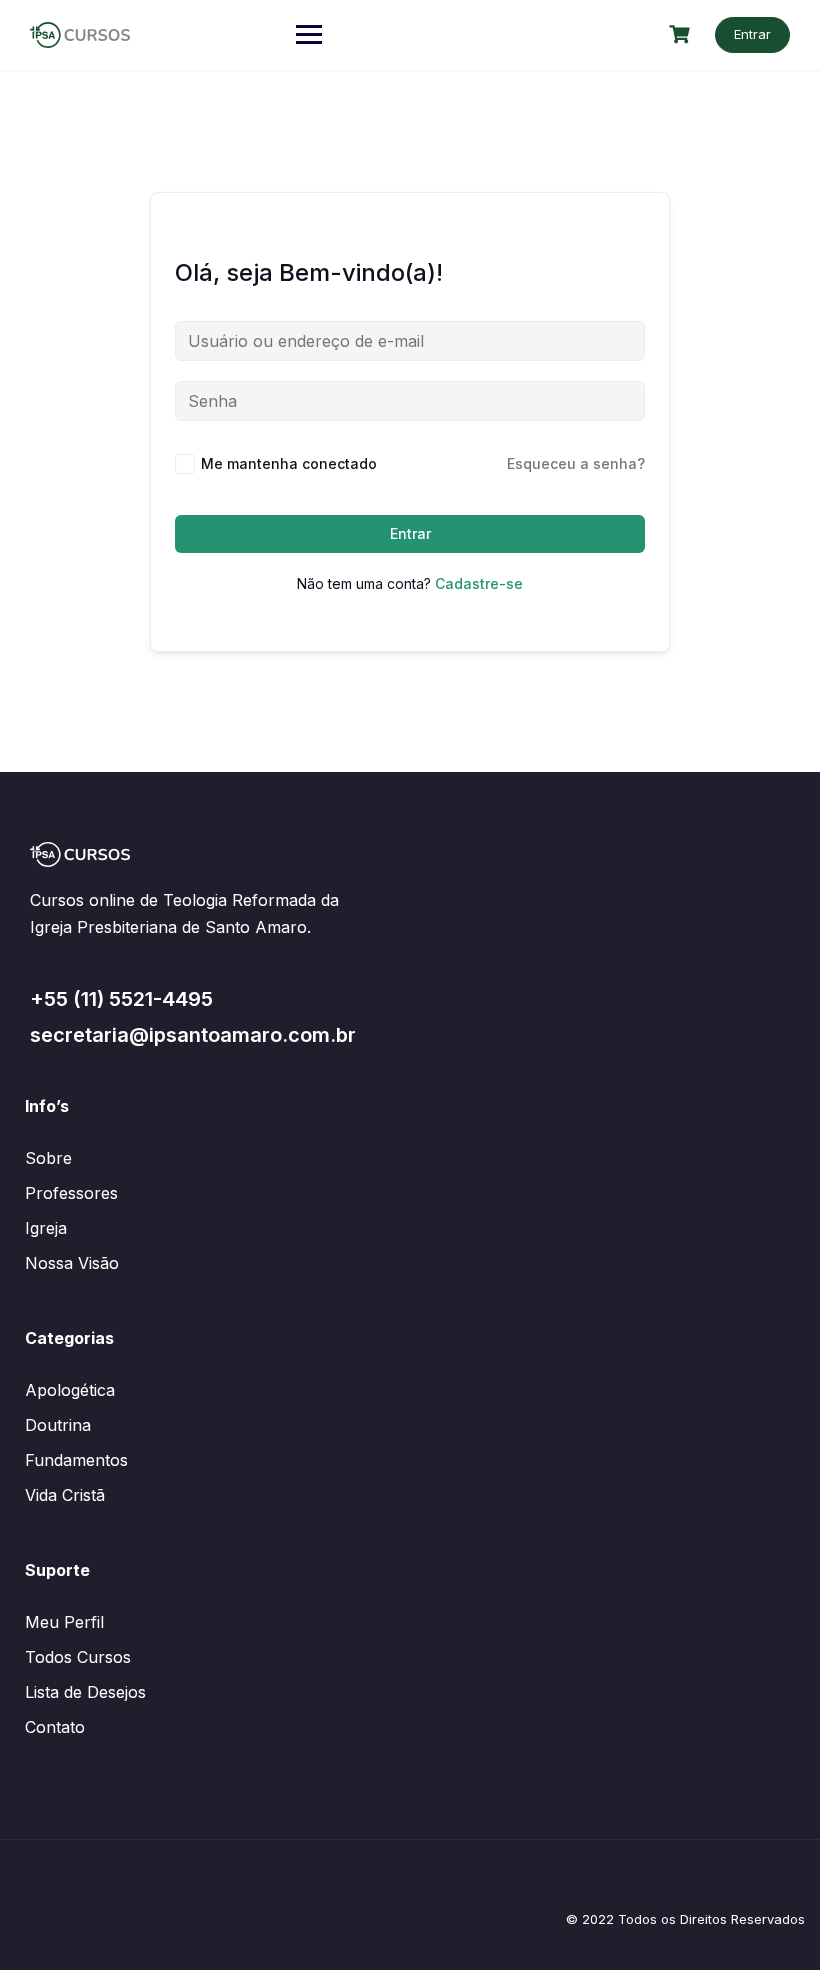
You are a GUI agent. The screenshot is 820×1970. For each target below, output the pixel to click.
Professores (71, 1193)
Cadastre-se (479, 583)
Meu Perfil (64, 1622)
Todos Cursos (78, 1657)
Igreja (46, 1228)
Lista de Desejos (85, 1692)
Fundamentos (76, 1460)
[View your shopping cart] (682, 34)
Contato (55, 1727)
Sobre (48, 1158)
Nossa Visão (72, 1263)
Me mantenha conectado (289, 463)
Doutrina (58, 1425)
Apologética (70, 1390)
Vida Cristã (65, 1495)
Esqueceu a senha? (576, 463)
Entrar (752, 34)
